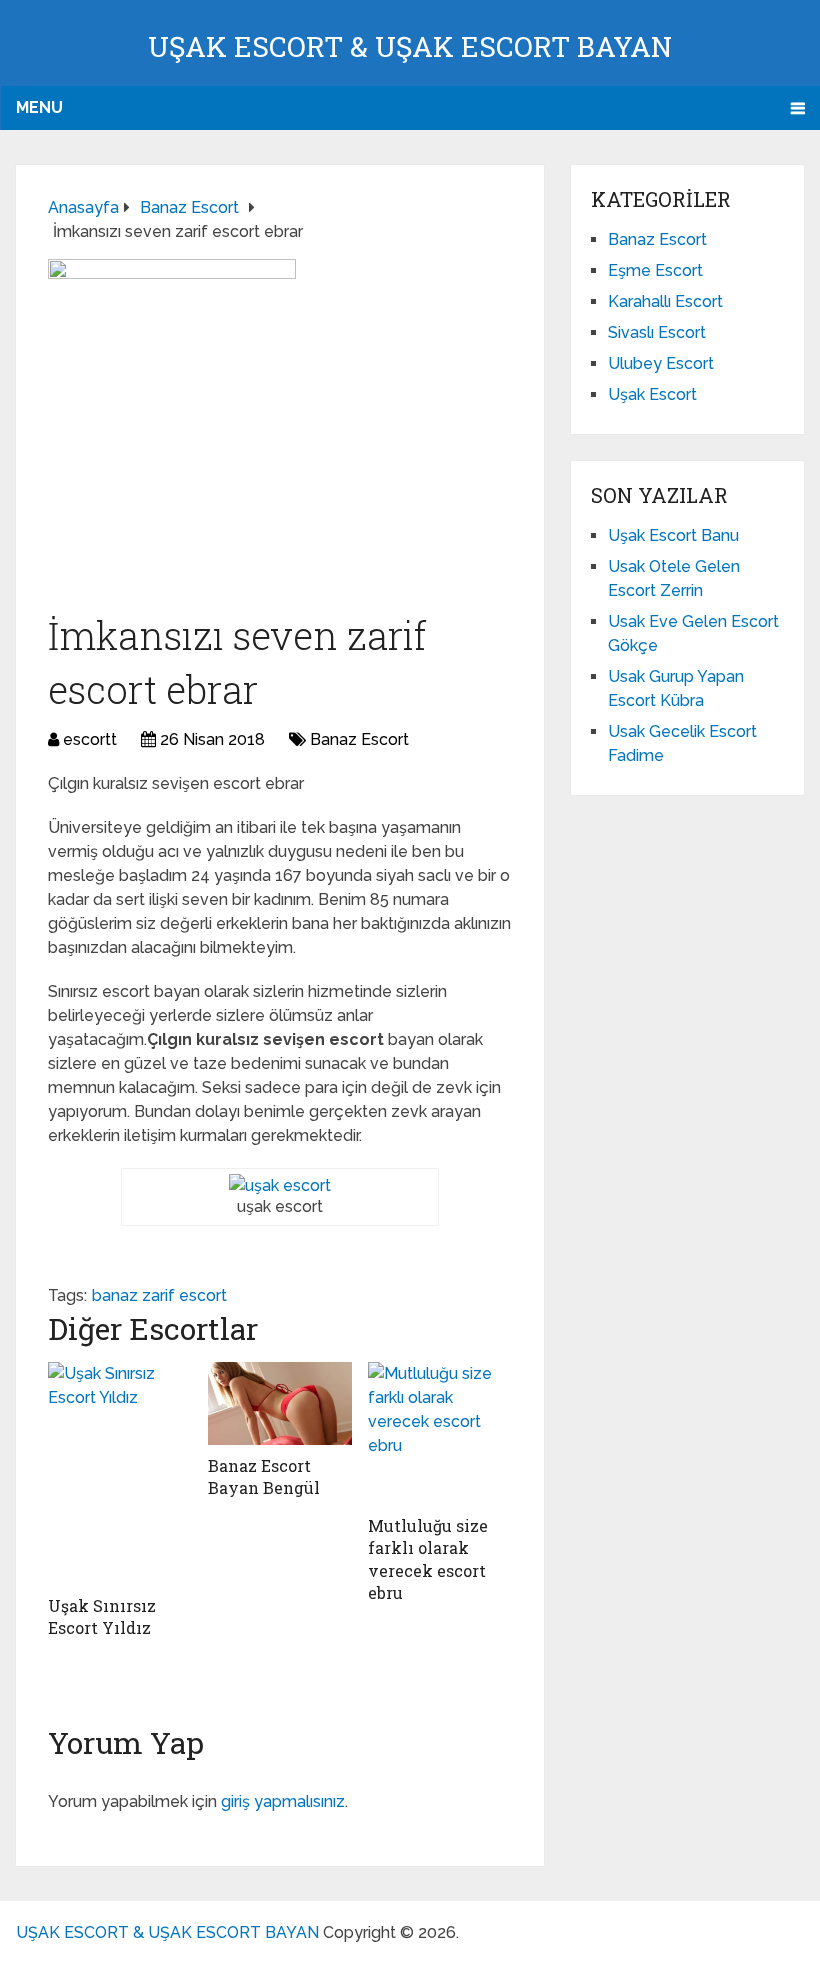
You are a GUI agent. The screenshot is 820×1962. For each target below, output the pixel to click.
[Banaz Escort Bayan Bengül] (280, 1403)
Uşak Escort (652, 394)
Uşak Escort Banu (673, 535)
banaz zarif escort (159, 1295)
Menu (39, 107)
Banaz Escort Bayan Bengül (264, 1476)
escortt (90, 739)
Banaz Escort (359, 739)
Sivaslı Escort (657, 332)
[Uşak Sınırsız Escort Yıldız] (120, 1473)
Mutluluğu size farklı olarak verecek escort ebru (428, 1559)
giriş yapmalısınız (283, 1801)
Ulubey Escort (661, 363)
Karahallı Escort (665, 301)
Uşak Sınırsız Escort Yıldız (102, 1616)
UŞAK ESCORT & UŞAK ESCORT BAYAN (410, 46)
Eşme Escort (655, 270)
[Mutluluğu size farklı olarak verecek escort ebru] (440, 1433)
